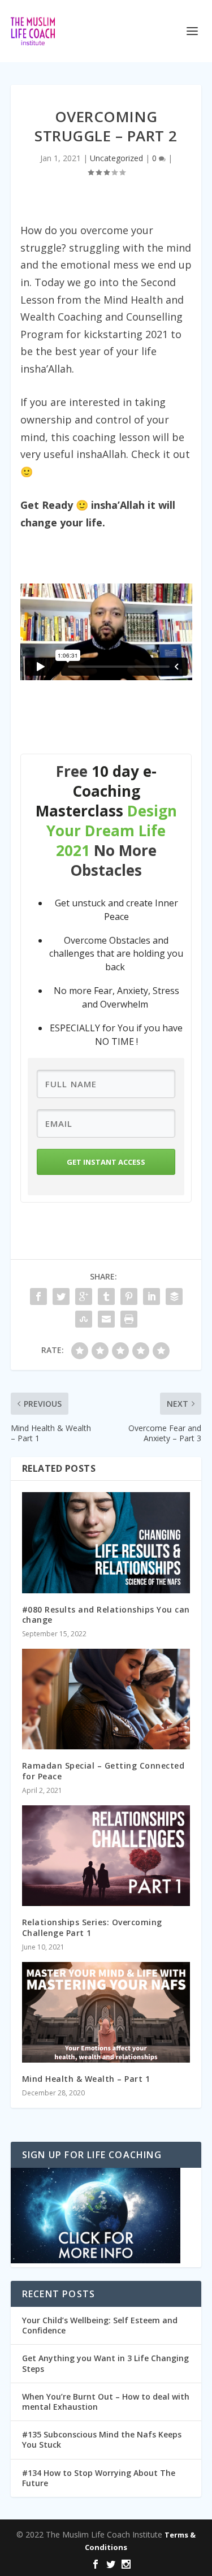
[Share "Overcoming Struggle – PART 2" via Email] (106, 1319)
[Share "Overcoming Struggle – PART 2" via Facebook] (38, 1296)
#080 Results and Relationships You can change (106, 1615)
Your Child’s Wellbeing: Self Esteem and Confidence (100, 2325)
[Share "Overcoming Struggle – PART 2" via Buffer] (174, 1296)
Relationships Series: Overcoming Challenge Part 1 (92, 1927)
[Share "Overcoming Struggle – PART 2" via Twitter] (61, 1296)
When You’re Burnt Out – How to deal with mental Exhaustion (106, 2402)
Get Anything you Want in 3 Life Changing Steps (105, 2363)
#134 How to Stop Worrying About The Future (99, 2478)
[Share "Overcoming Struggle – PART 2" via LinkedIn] (152, 1296)
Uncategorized (116, 158)
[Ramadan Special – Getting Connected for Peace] (106, 1699)
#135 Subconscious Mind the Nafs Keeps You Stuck (102, 2439)
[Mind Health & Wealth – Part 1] (106, 2013)
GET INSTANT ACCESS (106, 1162)
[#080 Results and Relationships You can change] (106, 1543)
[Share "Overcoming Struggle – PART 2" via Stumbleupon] (84, 1319)
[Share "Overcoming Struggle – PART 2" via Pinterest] (129, 1296)
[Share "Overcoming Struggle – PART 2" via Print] (129, 1319)
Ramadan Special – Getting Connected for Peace (103, 1771)
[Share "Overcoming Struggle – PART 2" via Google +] (84, 1296)
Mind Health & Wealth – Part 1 (86, 2079)
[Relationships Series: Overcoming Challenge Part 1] (106, 1856)
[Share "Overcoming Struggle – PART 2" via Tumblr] (106, 1296)
